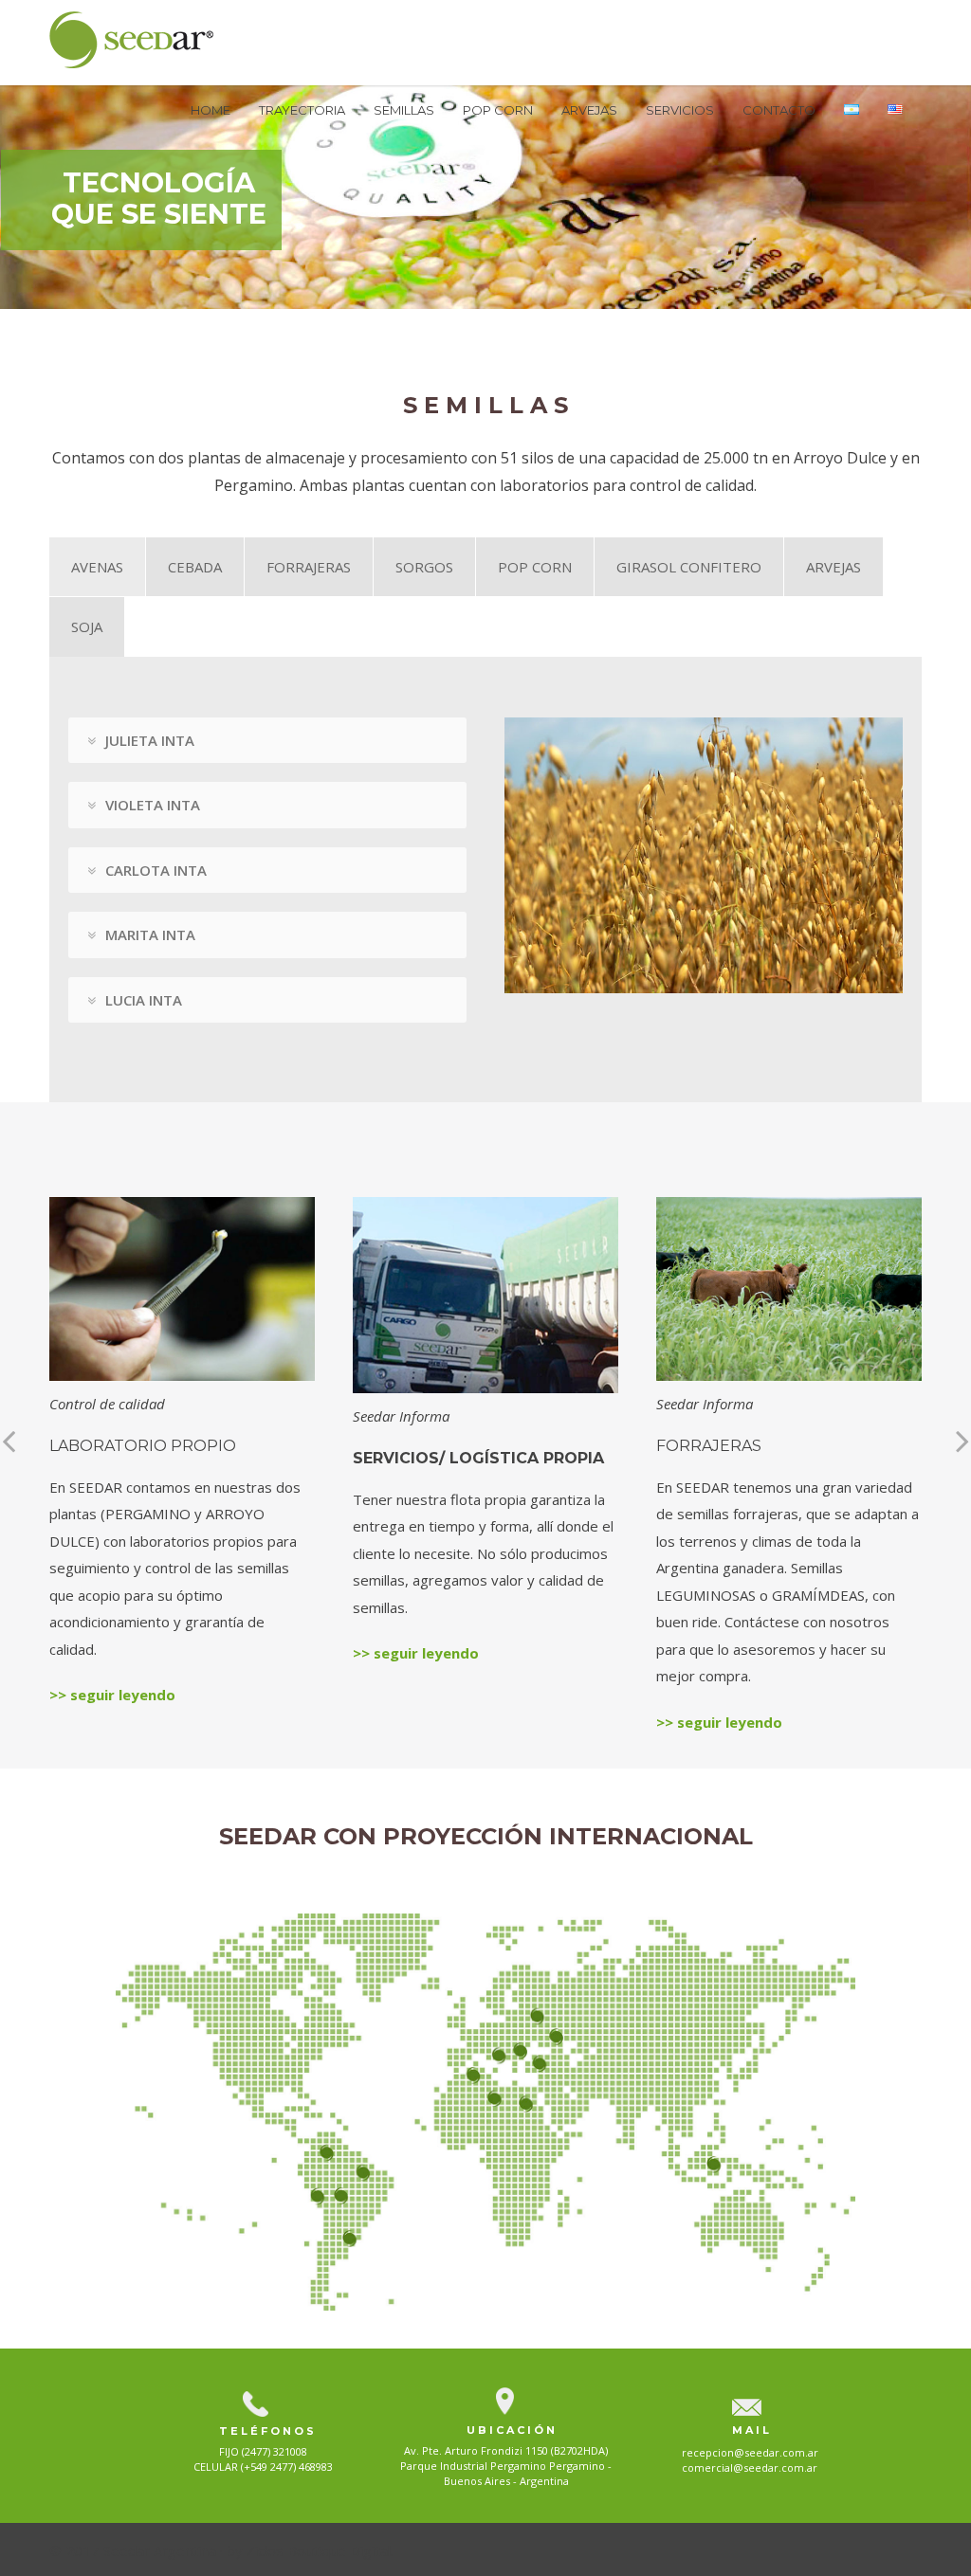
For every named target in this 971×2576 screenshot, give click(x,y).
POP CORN (498, 110)
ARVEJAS (589, 110)
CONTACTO (779, 110)
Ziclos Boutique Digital (319, 2550)
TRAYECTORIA (302, 110)
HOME (211, 110)
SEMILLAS (404, 110)
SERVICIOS (680, 110)
